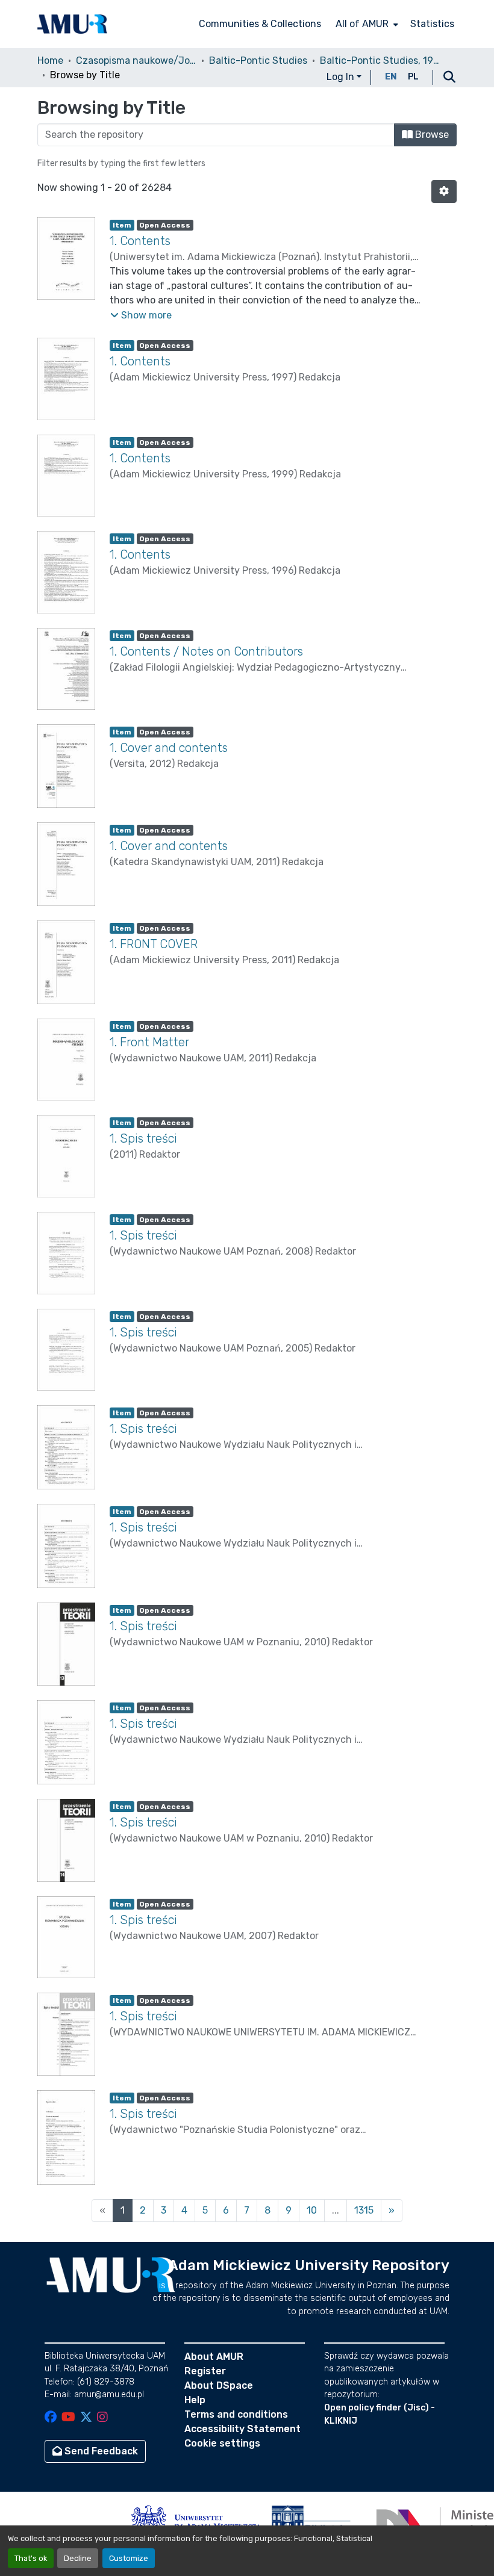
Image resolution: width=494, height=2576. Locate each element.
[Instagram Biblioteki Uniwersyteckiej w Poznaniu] (102, 2418)
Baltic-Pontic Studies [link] (258, 61)
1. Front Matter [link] (149, 1042)
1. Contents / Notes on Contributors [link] (206, 651)
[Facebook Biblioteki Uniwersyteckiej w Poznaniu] (51, 2418)
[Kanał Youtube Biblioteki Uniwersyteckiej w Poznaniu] (68, 2418)
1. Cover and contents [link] (169, 748)
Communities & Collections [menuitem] (260, 24)
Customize (129, 2558)
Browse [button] (431, 135)
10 (312, 2210)
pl (413, 77)
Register (205, 2371)
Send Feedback (100, 2451)
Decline (78, 2558)
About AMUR (214, 2357)
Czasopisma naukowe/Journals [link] (136, 61)
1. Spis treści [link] (143, 1138)
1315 (364, 2210)
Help (195, 2400)
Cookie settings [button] (222, 2443)
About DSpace (219, 2385)
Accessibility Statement (242, 2429)
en (391, 77)
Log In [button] (342, 77)
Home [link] (50, 61)
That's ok (31, 2558)
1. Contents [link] (140, 241)
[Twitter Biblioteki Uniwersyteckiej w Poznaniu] (86, 2418)
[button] (72, 24)
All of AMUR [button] (362, 24)
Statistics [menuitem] (432, 24)
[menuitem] (366, 24)
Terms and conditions (236, 2414)
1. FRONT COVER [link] (154, 944)
